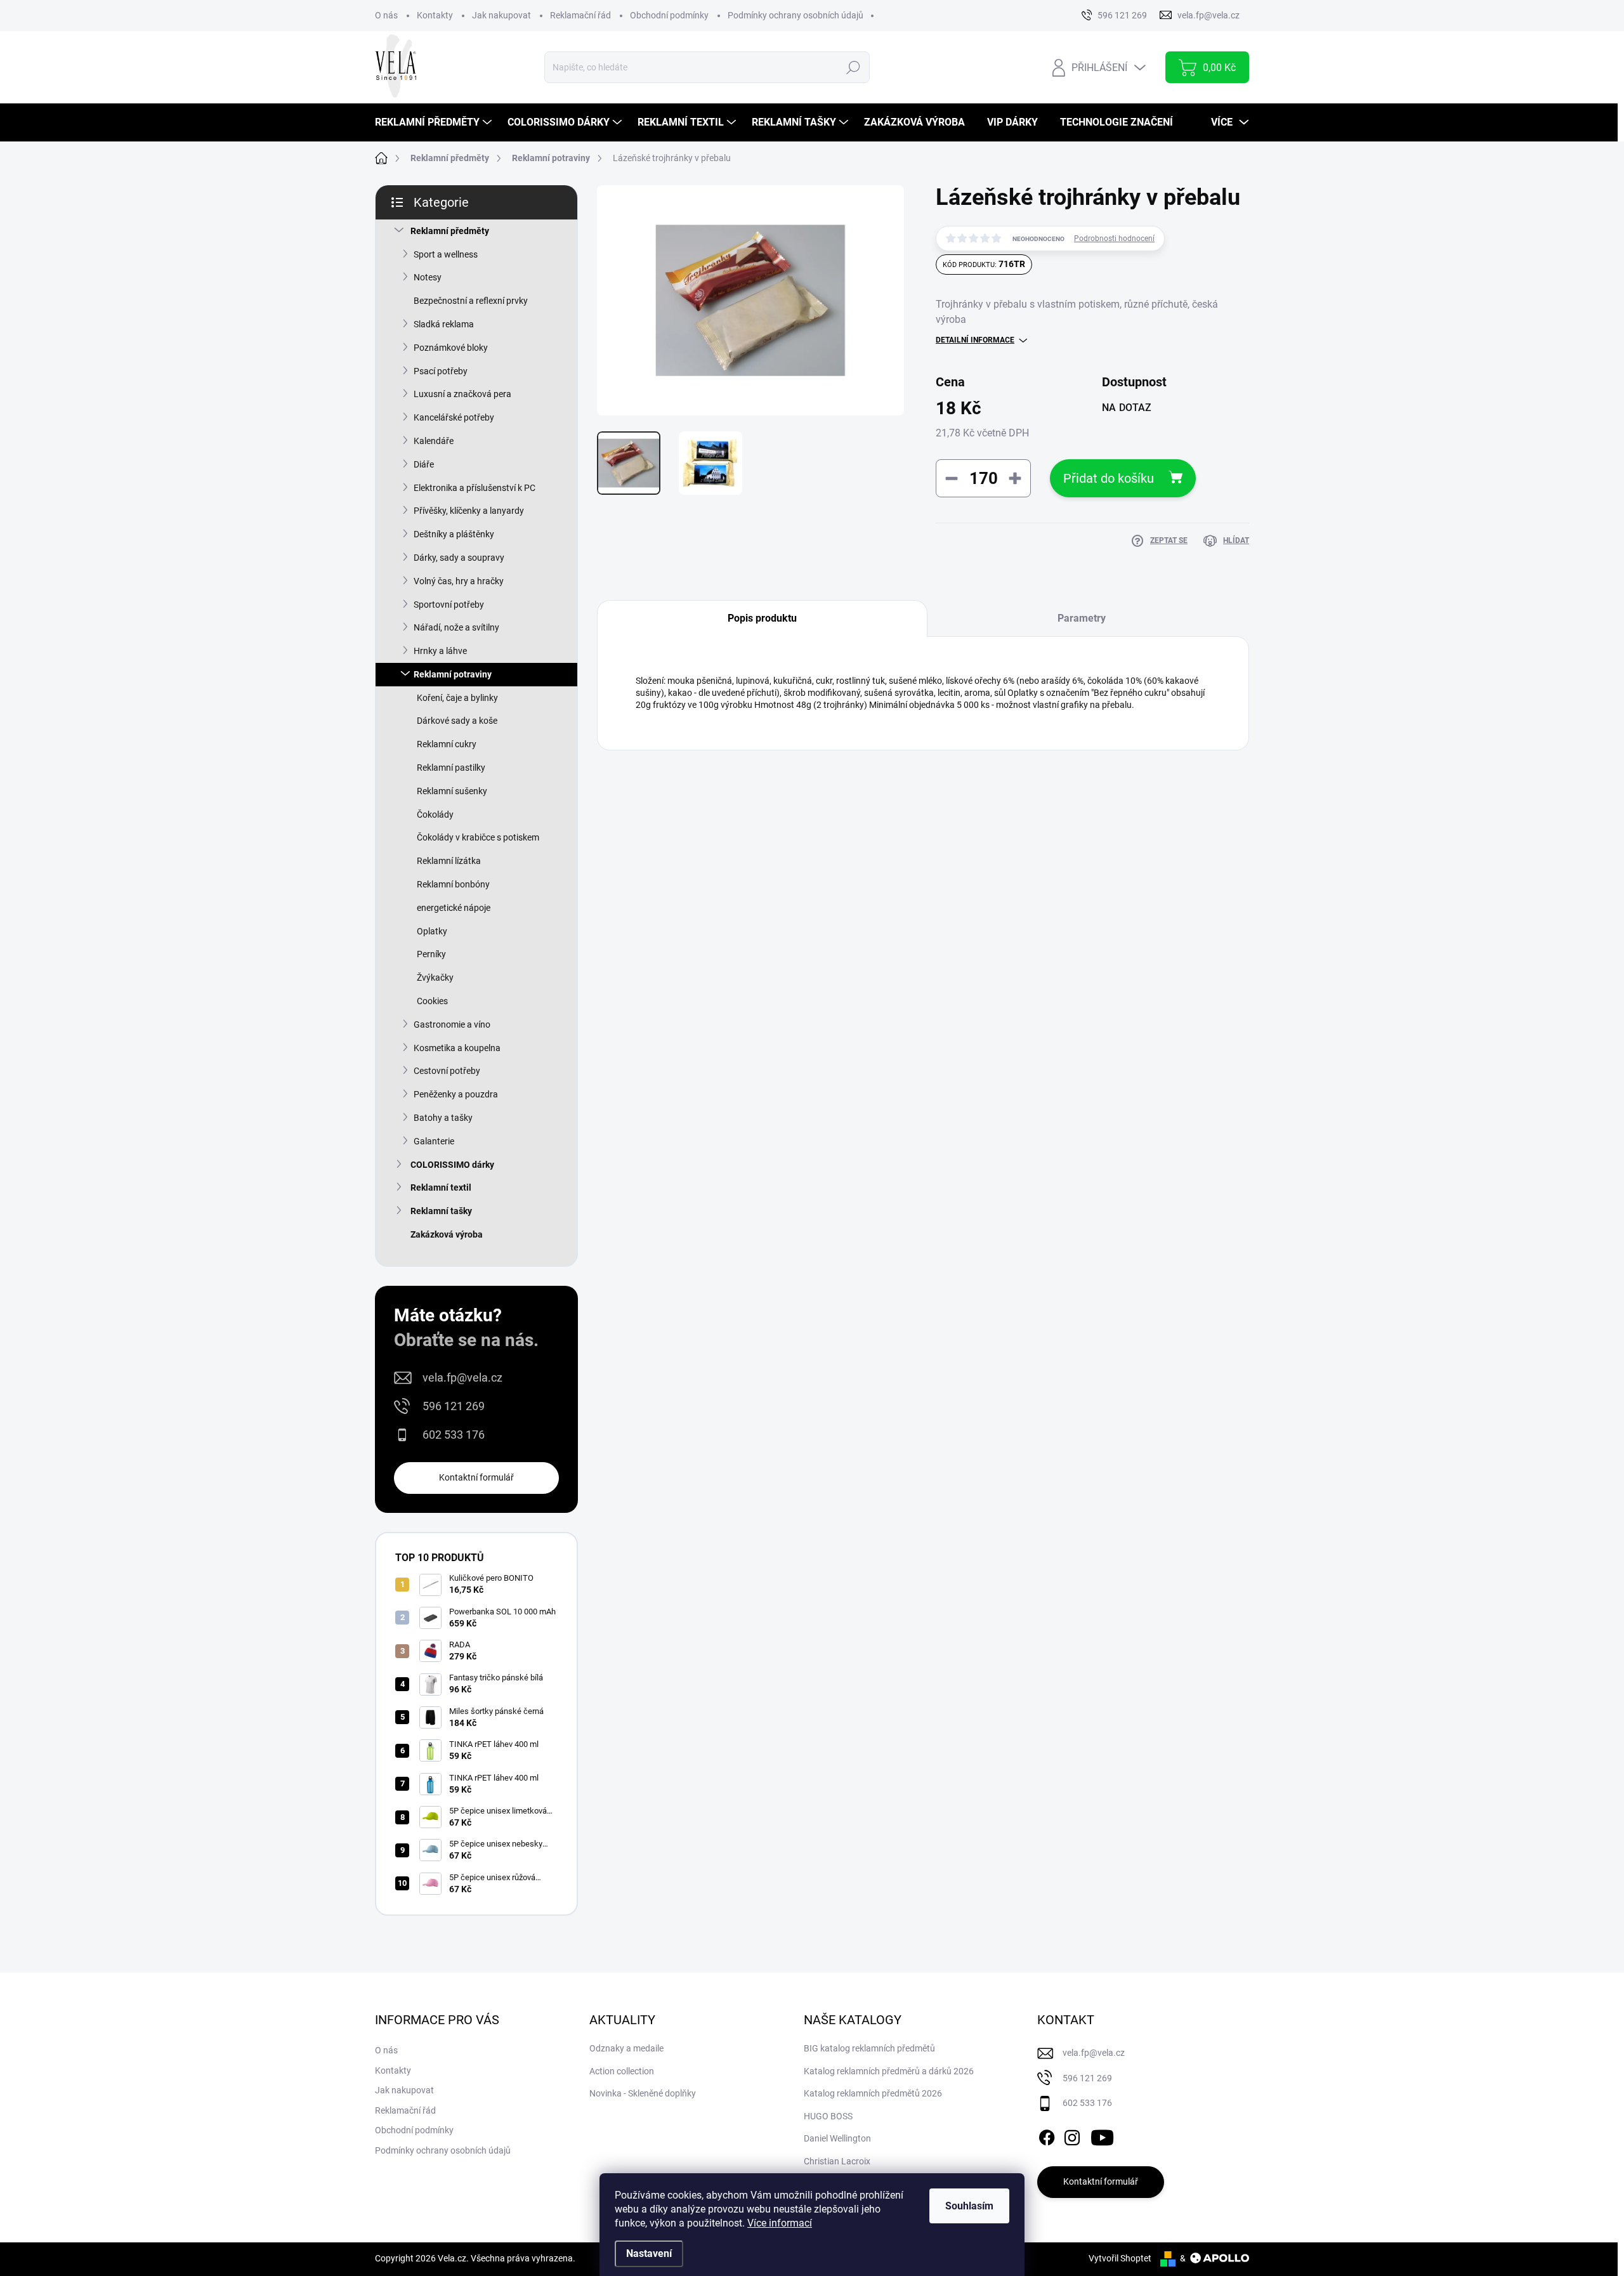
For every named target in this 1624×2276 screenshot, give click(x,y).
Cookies (432, 1001)
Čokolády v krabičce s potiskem (478, 837)
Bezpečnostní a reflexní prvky (471, 301)
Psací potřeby (441, 371)
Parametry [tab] (1082, 618)
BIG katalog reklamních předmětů (869, 2048)
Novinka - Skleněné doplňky (643, 2093)
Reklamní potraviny (453, 674)
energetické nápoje (454, 908)
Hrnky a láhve (440, 651)
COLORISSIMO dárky (452, 1165)
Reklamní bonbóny (453, 884)
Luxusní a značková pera (462, 394)
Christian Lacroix (837, 2161)
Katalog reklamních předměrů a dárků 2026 (889, 2071)
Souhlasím (969, 2206)
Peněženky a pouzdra (456, 1094)
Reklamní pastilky (451, 768)
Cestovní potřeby (447, 1071)
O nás (386, 15)
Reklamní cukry (447, 744)
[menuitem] (435, 122)
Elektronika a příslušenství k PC (475, 488)
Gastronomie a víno (452, 1024)
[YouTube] (1102, 2135)
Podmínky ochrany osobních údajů (796, 15)
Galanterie (434, 1141)
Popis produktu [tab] (762, 618)
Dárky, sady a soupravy (459, 558)
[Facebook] (1047, 2135)
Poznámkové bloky (451, 348)
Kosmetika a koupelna (457, 1048)
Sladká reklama (444, 324)
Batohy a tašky (443, 1118)
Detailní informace (975, 340)
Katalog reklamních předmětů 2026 (873, 2093)
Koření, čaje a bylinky (457, 698)
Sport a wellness (446, 254)
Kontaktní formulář (476, 1477)
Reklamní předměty (450, 231)
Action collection (622, 2071)
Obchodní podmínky (669, 15)
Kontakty (435, 15)
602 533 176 (454, 1435)
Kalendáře (434, 441)
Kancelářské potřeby (454, 417)
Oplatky (432, 931)
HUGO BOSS (828, 2116)
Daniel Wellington (837, 2138)
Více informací (780, 2223)
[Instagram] (1072, 2135)
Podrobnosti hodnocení (1114, 239)
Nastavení (649, 2253)
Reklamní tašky (441, 1211)
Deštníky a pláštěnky (454, 534)
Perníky (431, 954)
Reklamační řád (580, 15)
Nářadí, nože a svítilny (456, 627)
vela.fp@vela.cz (462, 1377)
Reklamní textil (441, 1187)
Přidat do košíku (1109, 478)
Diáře (424, 464)
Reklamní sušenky (452, 791)
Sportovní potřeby (449, 605)
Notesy (428, 277)
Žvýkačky (435, 978)
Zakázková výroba (447, 1234)
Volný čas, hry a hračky (459, 581)
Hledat (853, 67)
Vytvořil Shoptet (1120, 2258)
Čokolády (435, 814)
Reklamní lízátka (449, 861)
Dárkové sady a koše (457, 721)
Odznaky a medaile (626, 2048)
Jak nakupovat (501, 15)
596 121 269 (454, 1406)
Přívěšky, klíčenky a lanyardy (469, 511)
